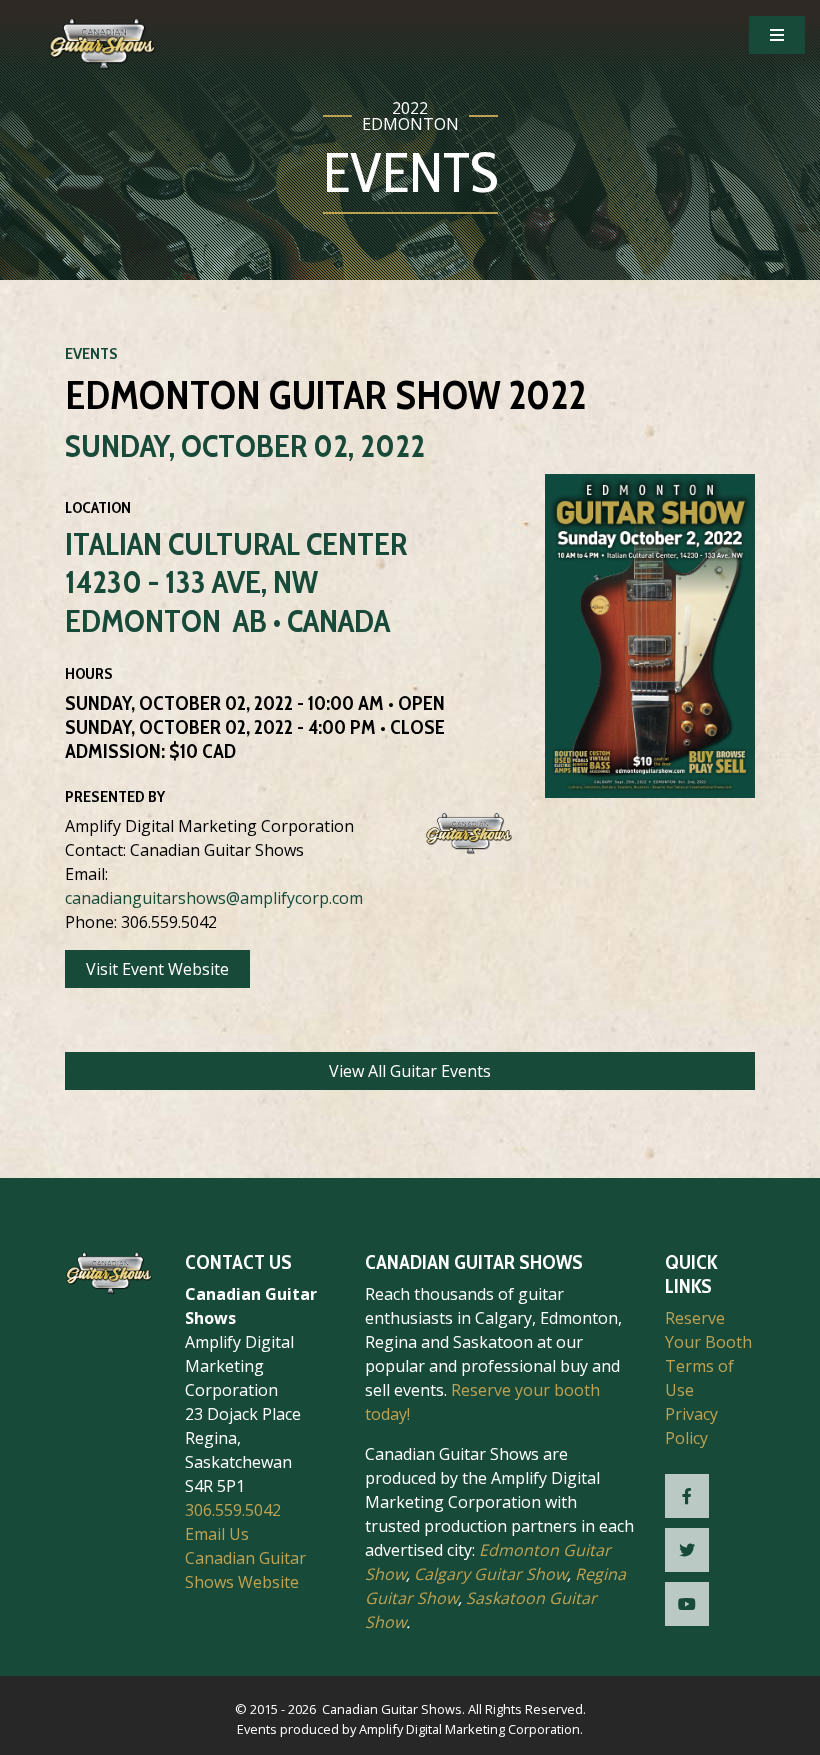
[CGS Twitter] (687, 1550)
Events (91, 353)
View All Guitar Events (410, 1071)
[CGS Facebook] (687, 1496)
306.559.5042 (233, 1510)
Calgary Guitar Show (490, 1574)
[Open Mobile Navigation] (777, 35)
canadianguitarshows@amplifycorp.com (214, 898)
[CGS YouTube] (687, 1604)
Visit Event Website (157, 969)
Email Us (217, 1534)
